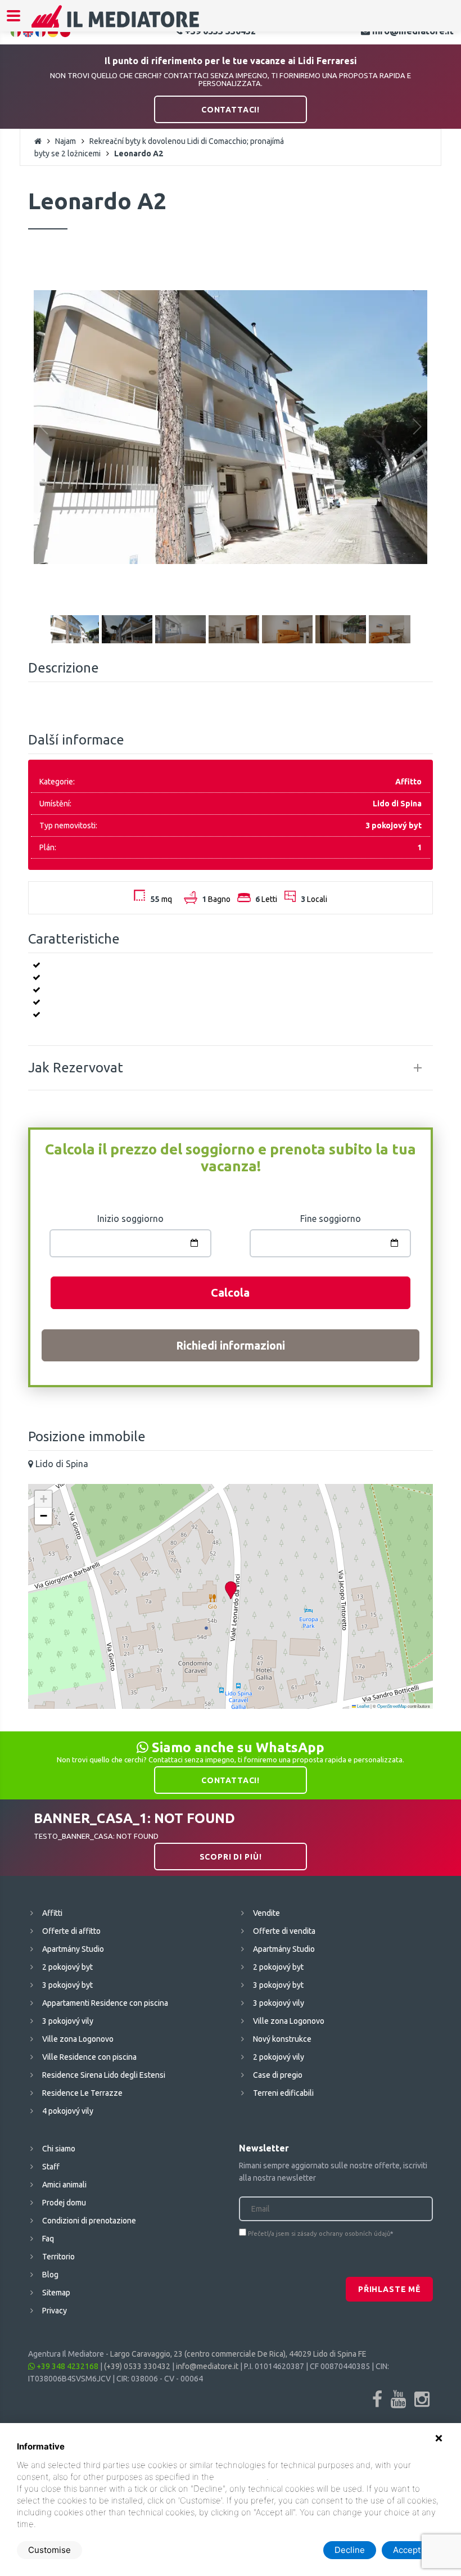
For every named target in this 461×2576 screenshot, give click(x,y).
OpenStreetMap (392, 1706)
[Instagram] (422, 2399)
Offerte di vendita (284, 1931)
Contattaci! (231, 110)
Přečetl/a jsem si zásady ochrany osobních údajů (319, 2234)
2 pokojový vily (279, 2057)
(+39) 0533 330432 (137, 2366)
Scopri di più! (231, 1857)
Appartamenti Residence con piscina (105, 2003)
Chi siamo (59, 2149)
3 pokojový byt (67, 1985)
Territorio (58, 2257)
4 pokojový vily (68, 2111)
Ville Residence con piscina (89, 2057)
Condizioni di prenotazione (89, 2221)
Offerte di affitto (71, 1931)
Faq (48, 2239)
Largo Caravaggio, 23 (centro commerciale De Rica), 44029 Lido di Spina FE (238, 2354)
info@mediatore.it (207, 2366)
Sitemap (56, 2293)
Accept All (413, 2550)
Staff (51, 2167)
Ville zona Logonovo (78, 2039)
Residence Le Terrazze (82, 2093)
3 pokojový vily (68, 2021)
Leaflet (363, 1706)
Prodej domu (64, 2203)
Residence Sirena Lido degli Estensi (104, 2075)
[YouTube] (398, 2399)
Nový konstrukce (282, 2039)
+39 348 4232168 (67, 2366)
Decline (350, 2550)
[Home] (116, 24)
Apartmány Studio (73, 1949)
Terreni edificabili (283, 2093)
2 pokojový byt (67, 1967)
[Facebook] (377, 2399)
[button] (231, 1591)
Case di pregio (278, 2075)
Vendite (266, 1913)
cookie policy (241, 2477)
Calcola (230, 1292)
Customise (49, 2550)
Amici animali (64, 2185)
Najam (65, 141)
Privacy (55, 2311)
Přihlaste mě (389, 2289)
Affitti (52, 1913)
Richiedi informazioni (231, 1345)
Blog (50, 2275)
